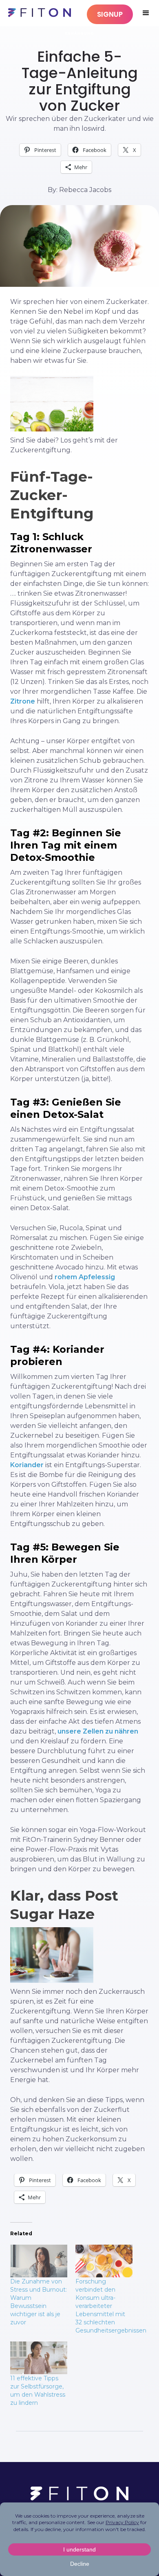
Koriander (27, 1465)
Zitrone (23, 701)
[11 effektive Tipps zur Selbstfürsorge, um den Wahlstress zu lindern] (39, 2358)
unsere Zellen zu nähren (98, 1731)
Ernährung (79, 33)
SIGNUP (110, 14)
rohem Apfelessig (85, 1277)
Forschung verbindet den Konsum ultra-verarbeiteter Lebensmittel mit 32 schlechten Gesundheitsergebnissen (111, 2306)
